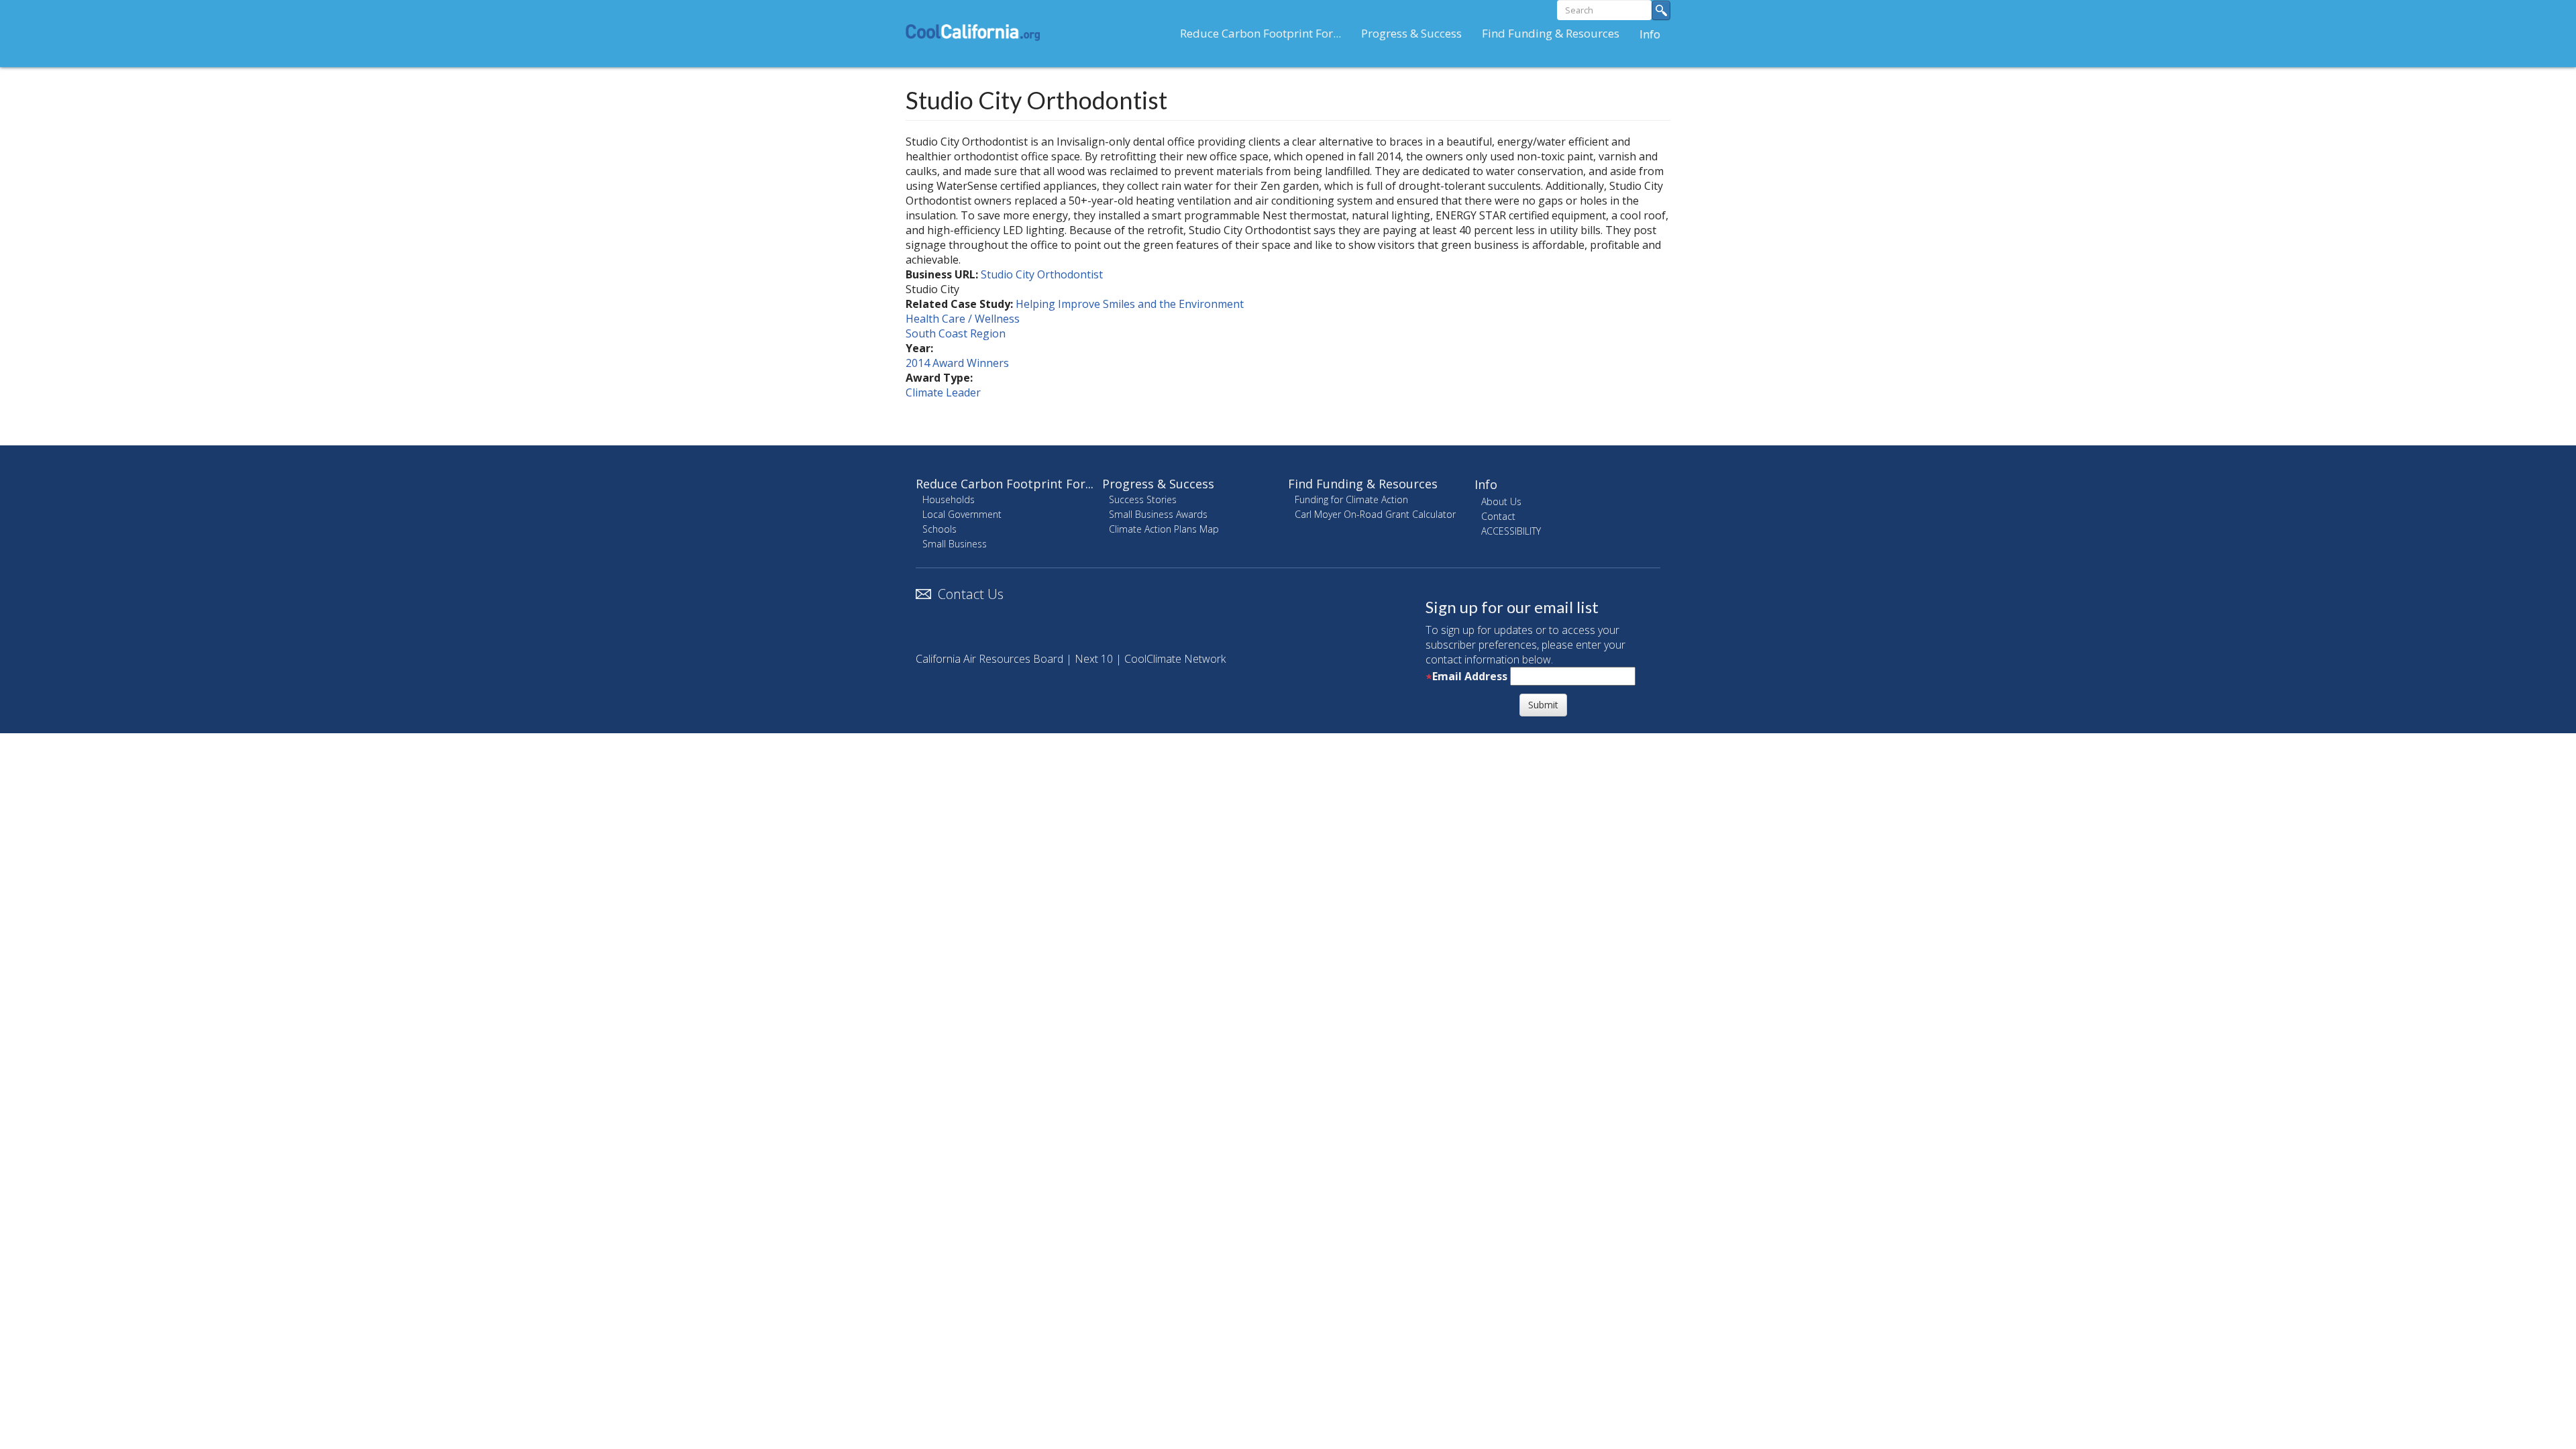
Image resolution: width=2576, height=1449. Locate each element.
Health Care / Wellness (963, 319)
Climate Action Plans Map (1164, 529)
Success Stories (1143, 499)
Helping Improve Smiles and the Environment (1130, 304)
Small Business (955, 544)
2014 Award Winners (957, 363)
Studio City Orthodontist (1042, 274)
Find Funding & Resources (1551, 33)
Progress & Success (1411, 33)
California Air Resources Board (989, 659)
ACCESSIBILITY (1511, 531)
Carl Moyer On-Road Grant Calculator (1375, 514)
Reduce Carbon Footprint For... (1260, 33)
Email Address (1470, 676)
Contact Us (971, 594)
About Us (1501, 501)
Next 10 (1094, 659)
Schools (940, 529)
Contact (1498, 516)
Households (949, 499)
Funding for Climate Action (1351, 499)
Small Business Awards (1158, 514)
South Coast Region (956, 333)
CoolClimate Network (1175, 659)
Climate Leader (943, 392)
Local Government (962, 514)
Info (1650, 34)
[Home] (978, 32)
